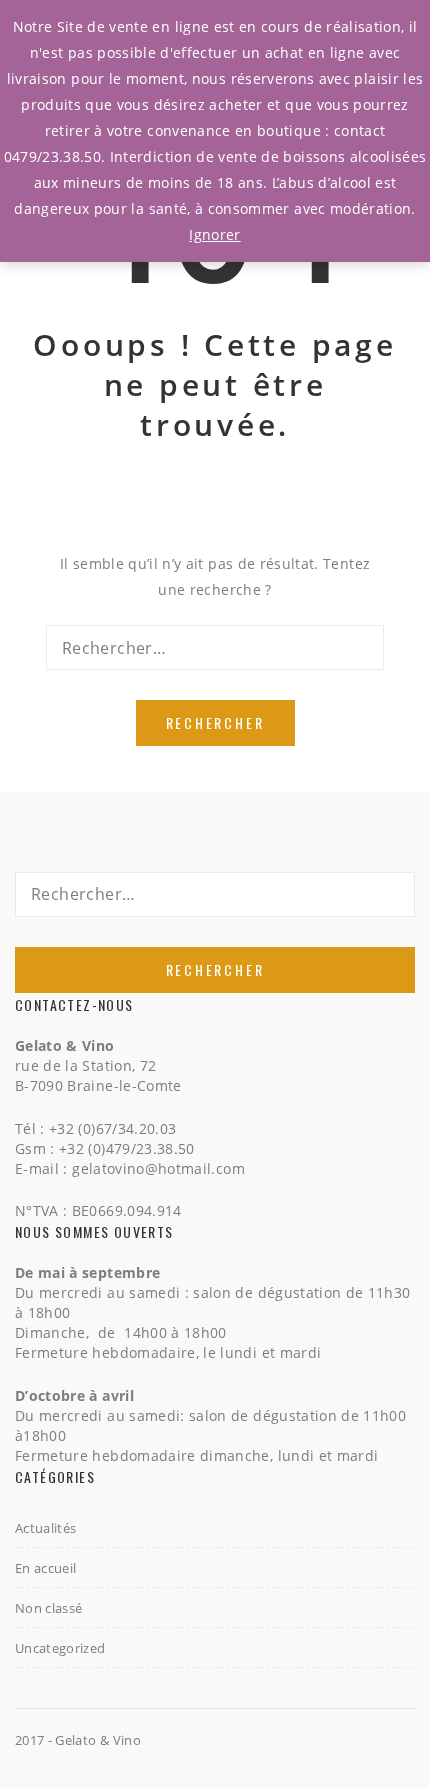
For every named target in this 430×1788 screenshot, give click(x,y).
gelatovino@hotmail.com (158, 1168)
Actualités (46, 1528)
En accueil (46, 1568)
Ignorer (214, 234)
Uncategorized (60, 1648)
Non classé (49, 1608)
